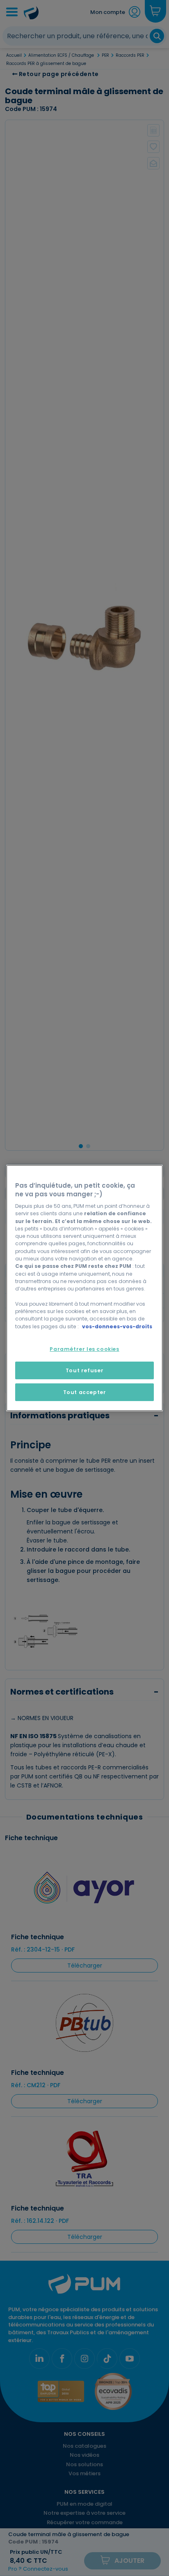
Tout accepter (85, 1392)
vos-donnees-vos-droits (117, 1326)
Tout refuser (84, 1370)
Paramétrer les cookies (84, 1349)
